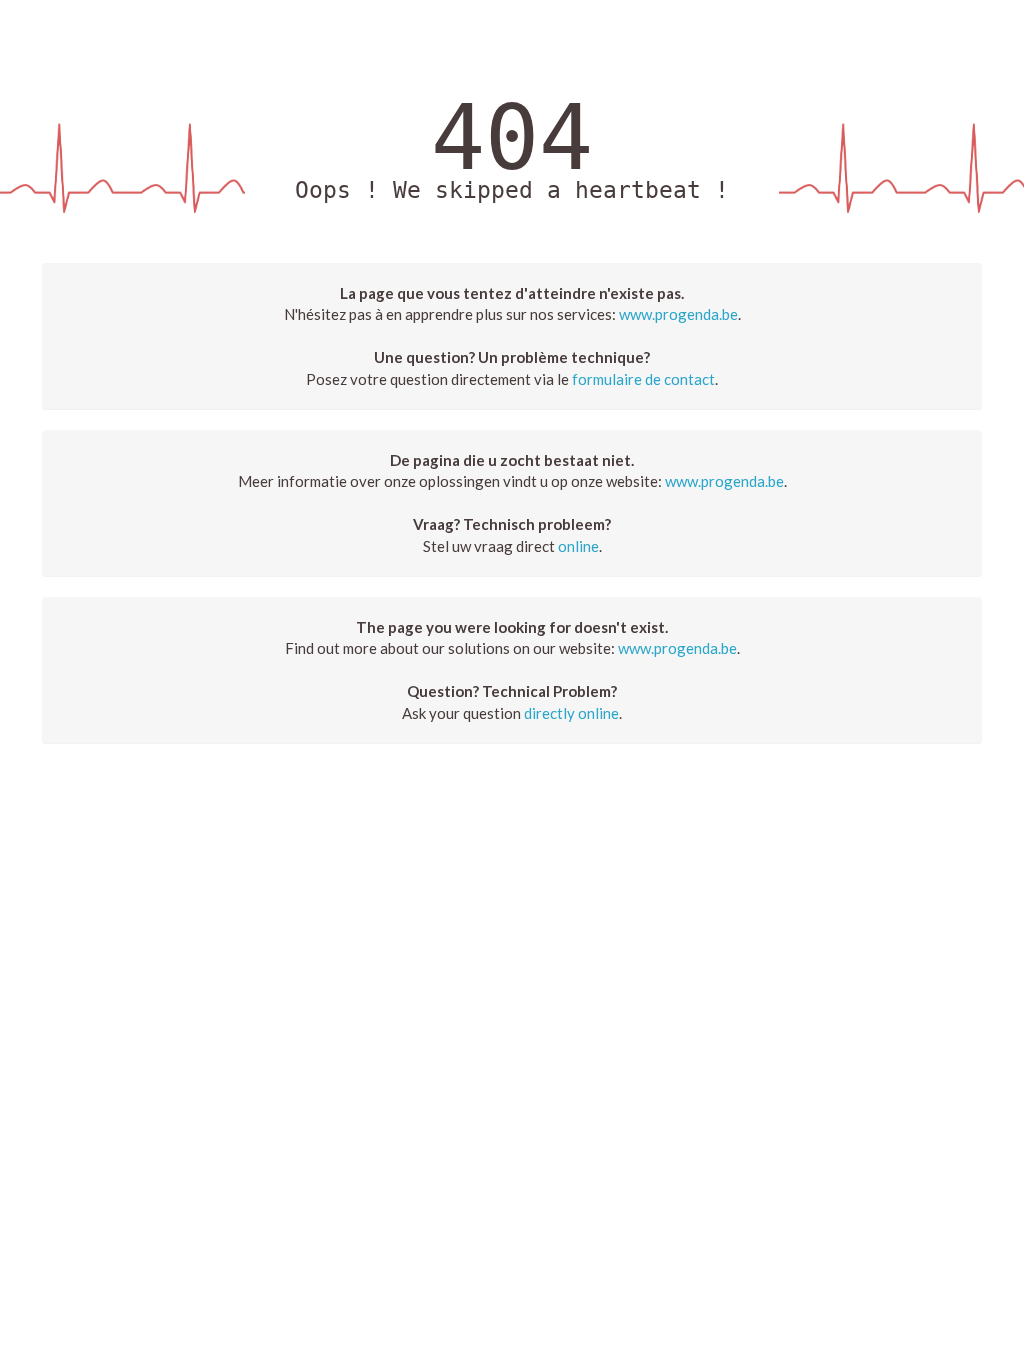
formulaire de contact (643, 379)
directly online (571, 713)
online (578, 546)
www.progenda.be (678, 314)
